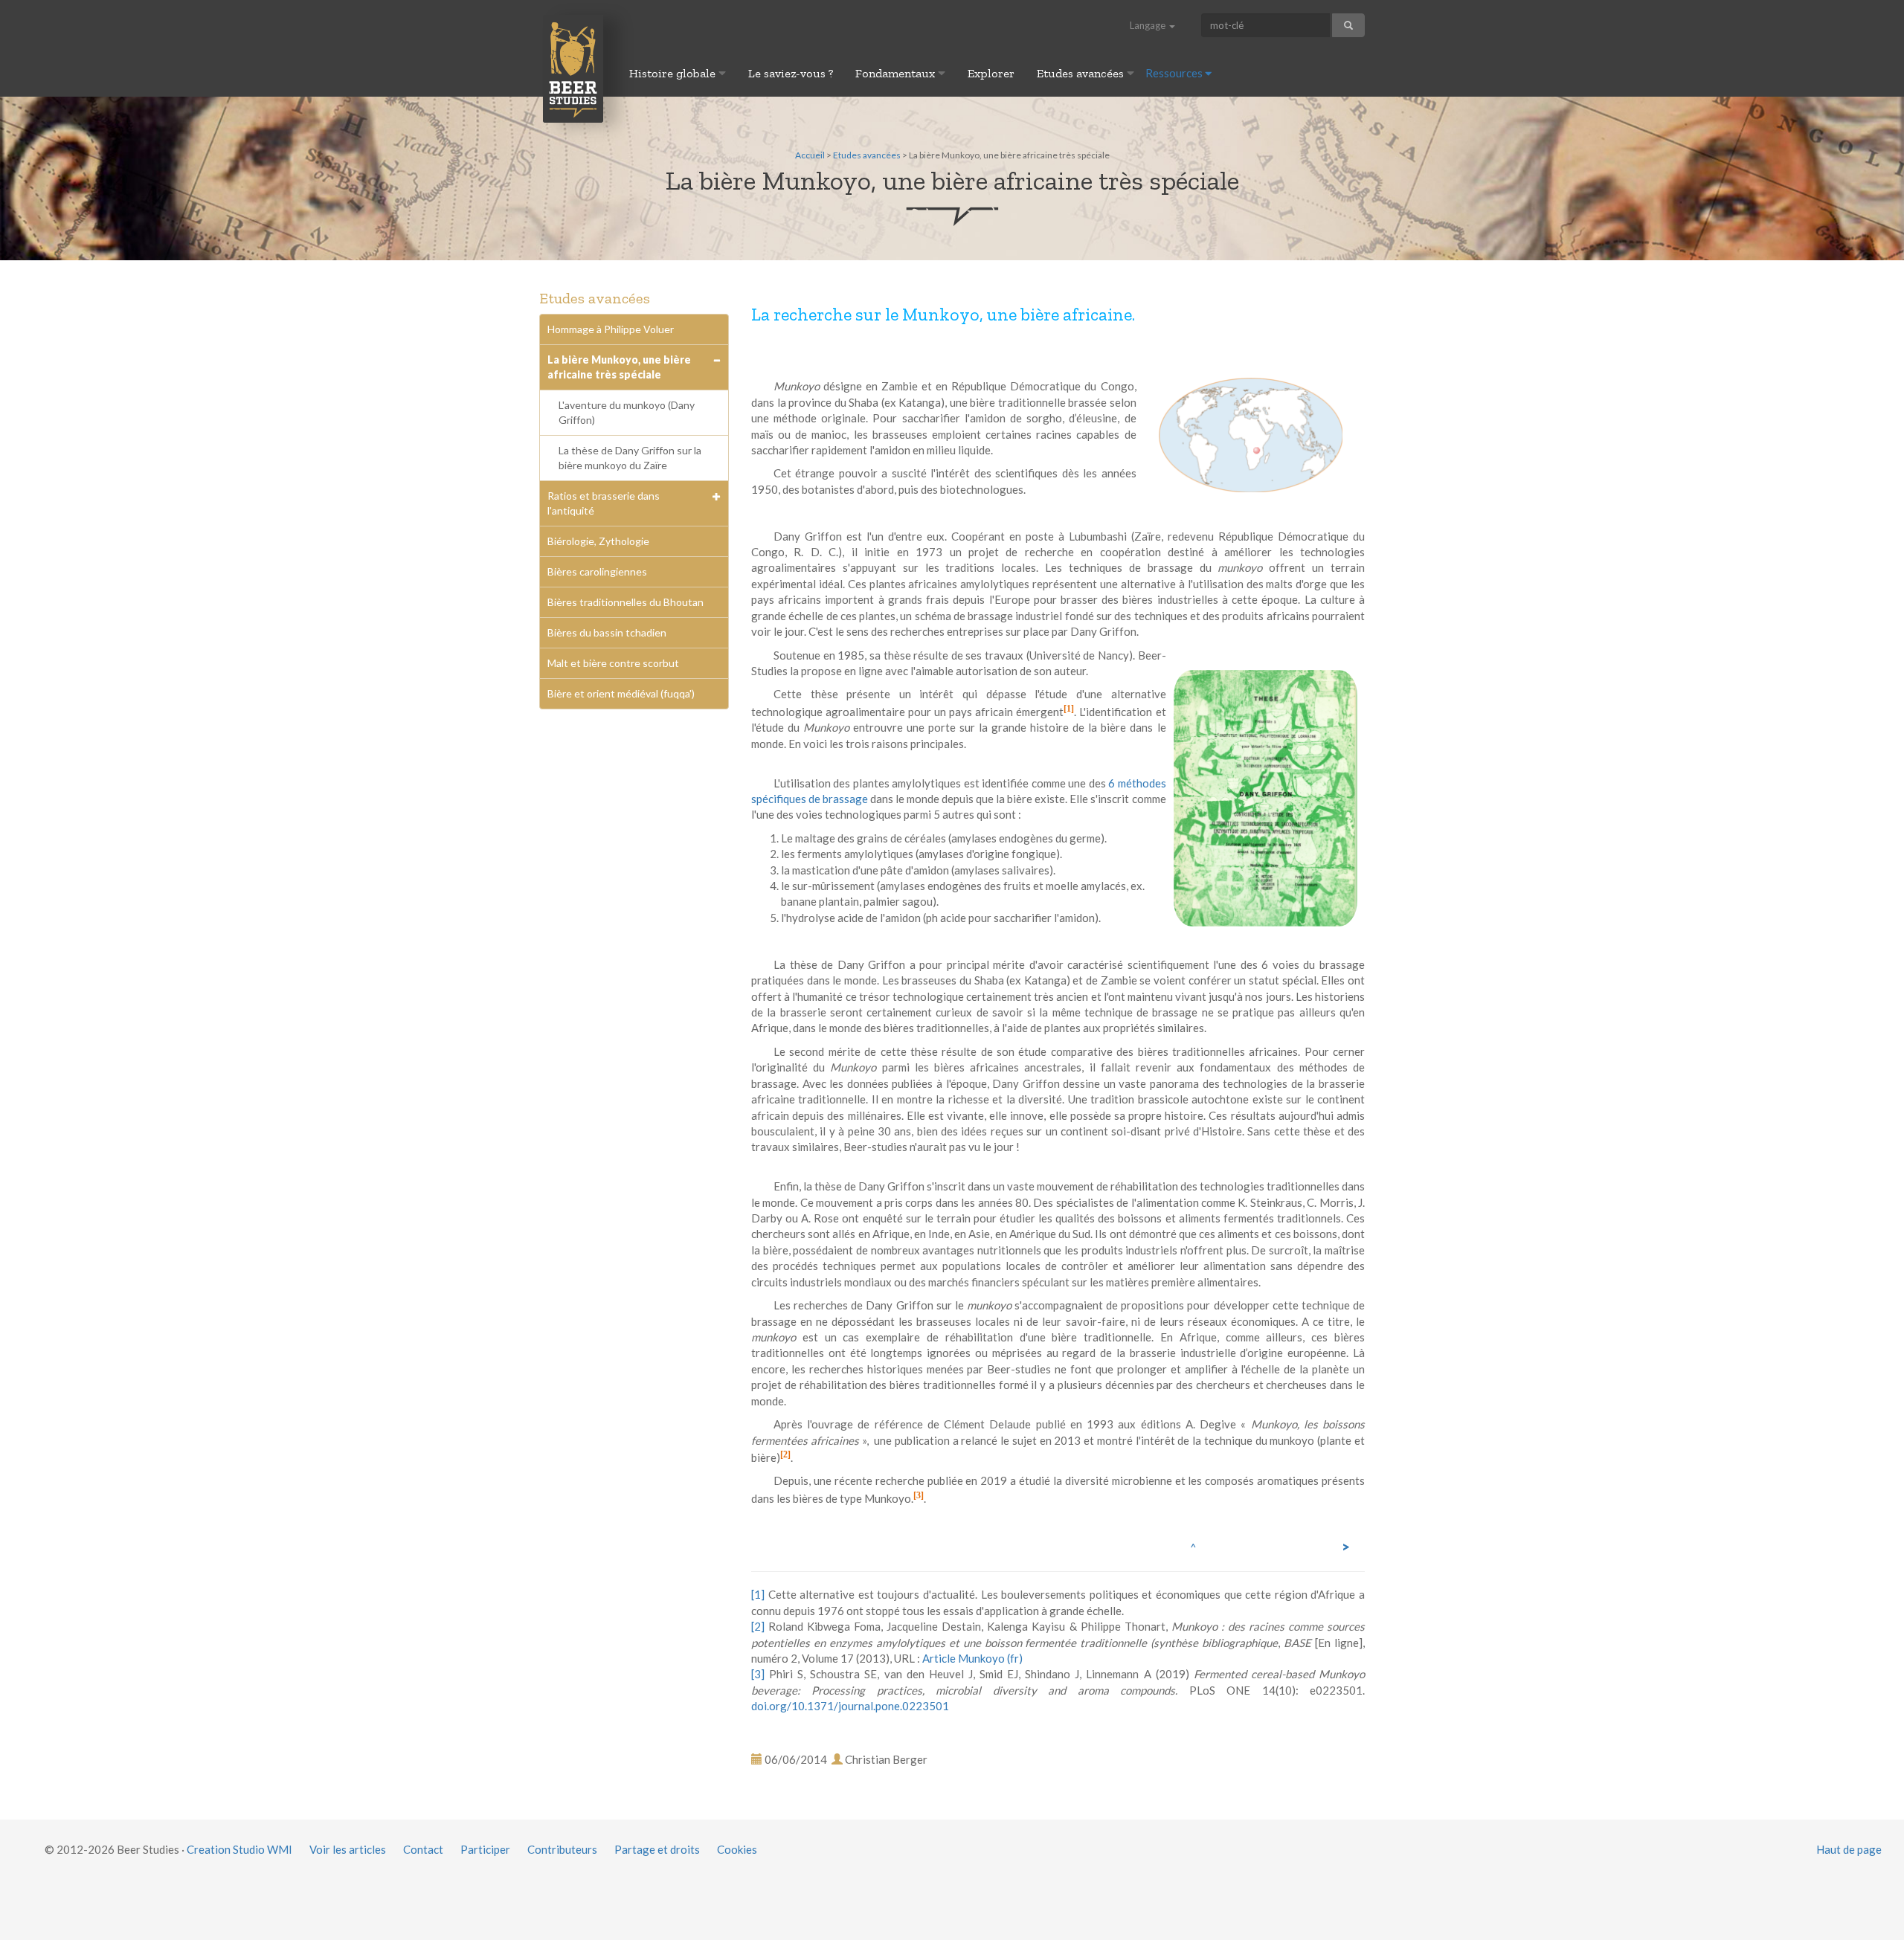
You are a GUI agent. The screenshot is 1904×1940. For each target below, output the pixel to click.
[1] (1069, 709)
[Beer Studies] (573, 68)
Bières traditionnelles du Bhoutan (625, 602)
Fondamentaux (897, 73)
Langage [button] (1149, 25)
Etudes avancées (1082, 73)
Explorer (991, 73)
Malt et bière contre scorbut (613, 663)
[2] (785, 1454)
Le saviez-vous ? (791, 73)
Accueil (810, 155)
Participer (485, 1849)
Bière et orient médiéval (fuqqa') (621, 693)
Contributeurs (562, 1849)
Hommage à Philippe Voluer (611, 329)
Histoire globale (674, 73)
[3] (919, 1495)
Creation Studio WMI (239, 1849)
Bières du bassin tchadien (607, 632)
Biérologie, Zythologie (598, 541)
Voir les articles (348, 1849)
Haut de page (1849, 1849)
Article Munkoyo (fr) (972, 1658)
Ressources (1175, 73)
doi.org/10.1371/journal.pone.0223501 (850, 1706)
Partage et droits (657, 1849)
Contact (423, 1849)
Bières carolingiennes (597, 571)
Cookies (737, 1849)
